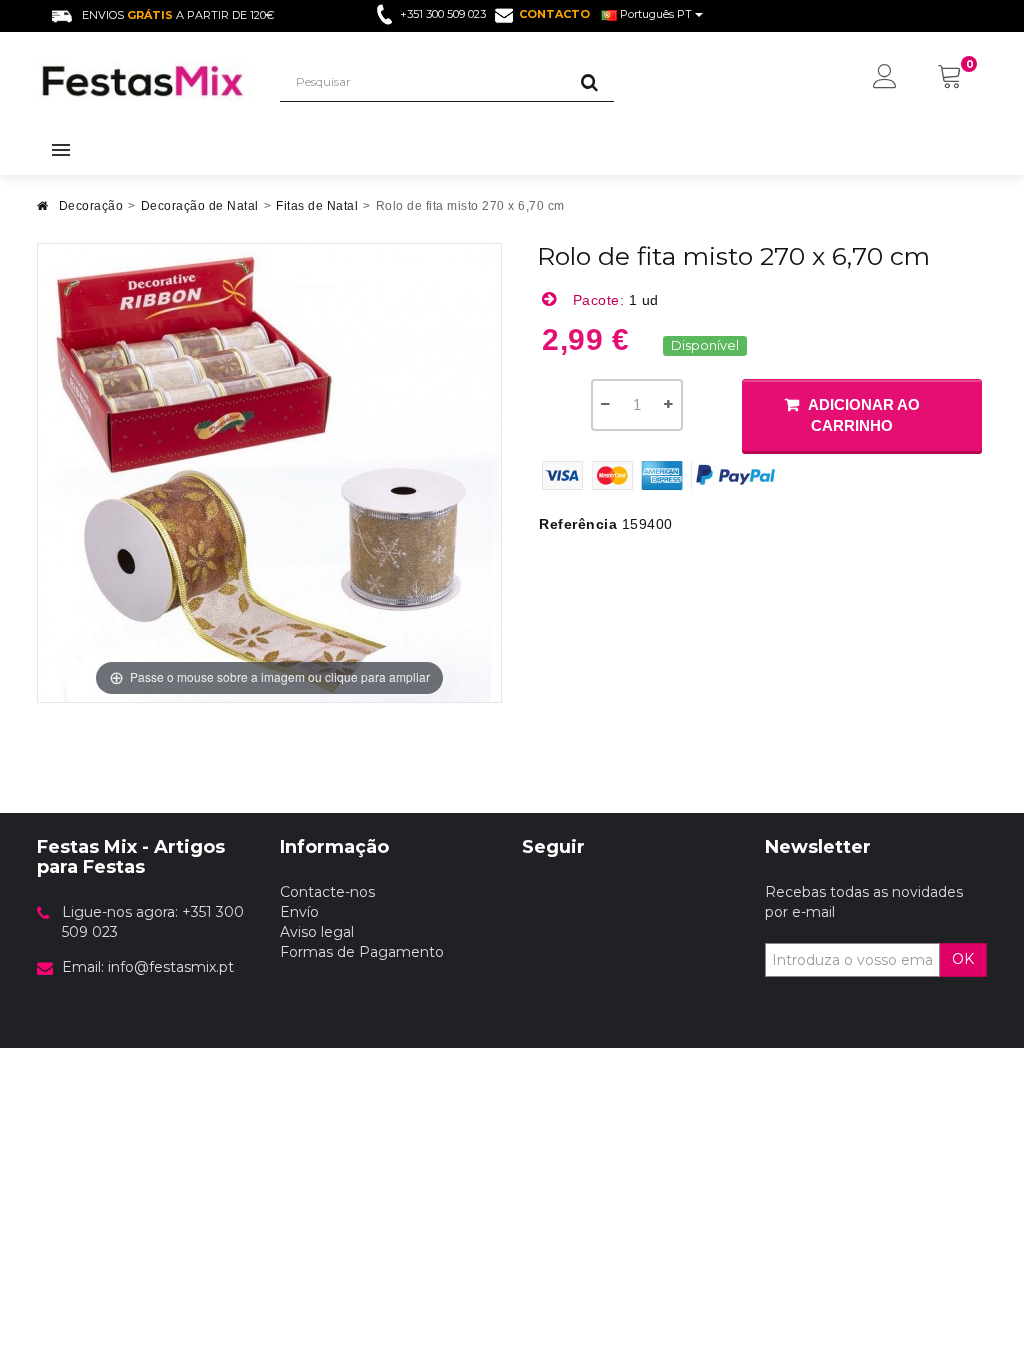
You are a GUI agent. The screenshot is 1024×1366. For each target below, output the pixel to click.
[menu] (885, 78)
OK (963, 959)
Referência (578, 524)
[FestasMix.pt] (143, 81)
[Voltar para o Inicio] (43, 211)
